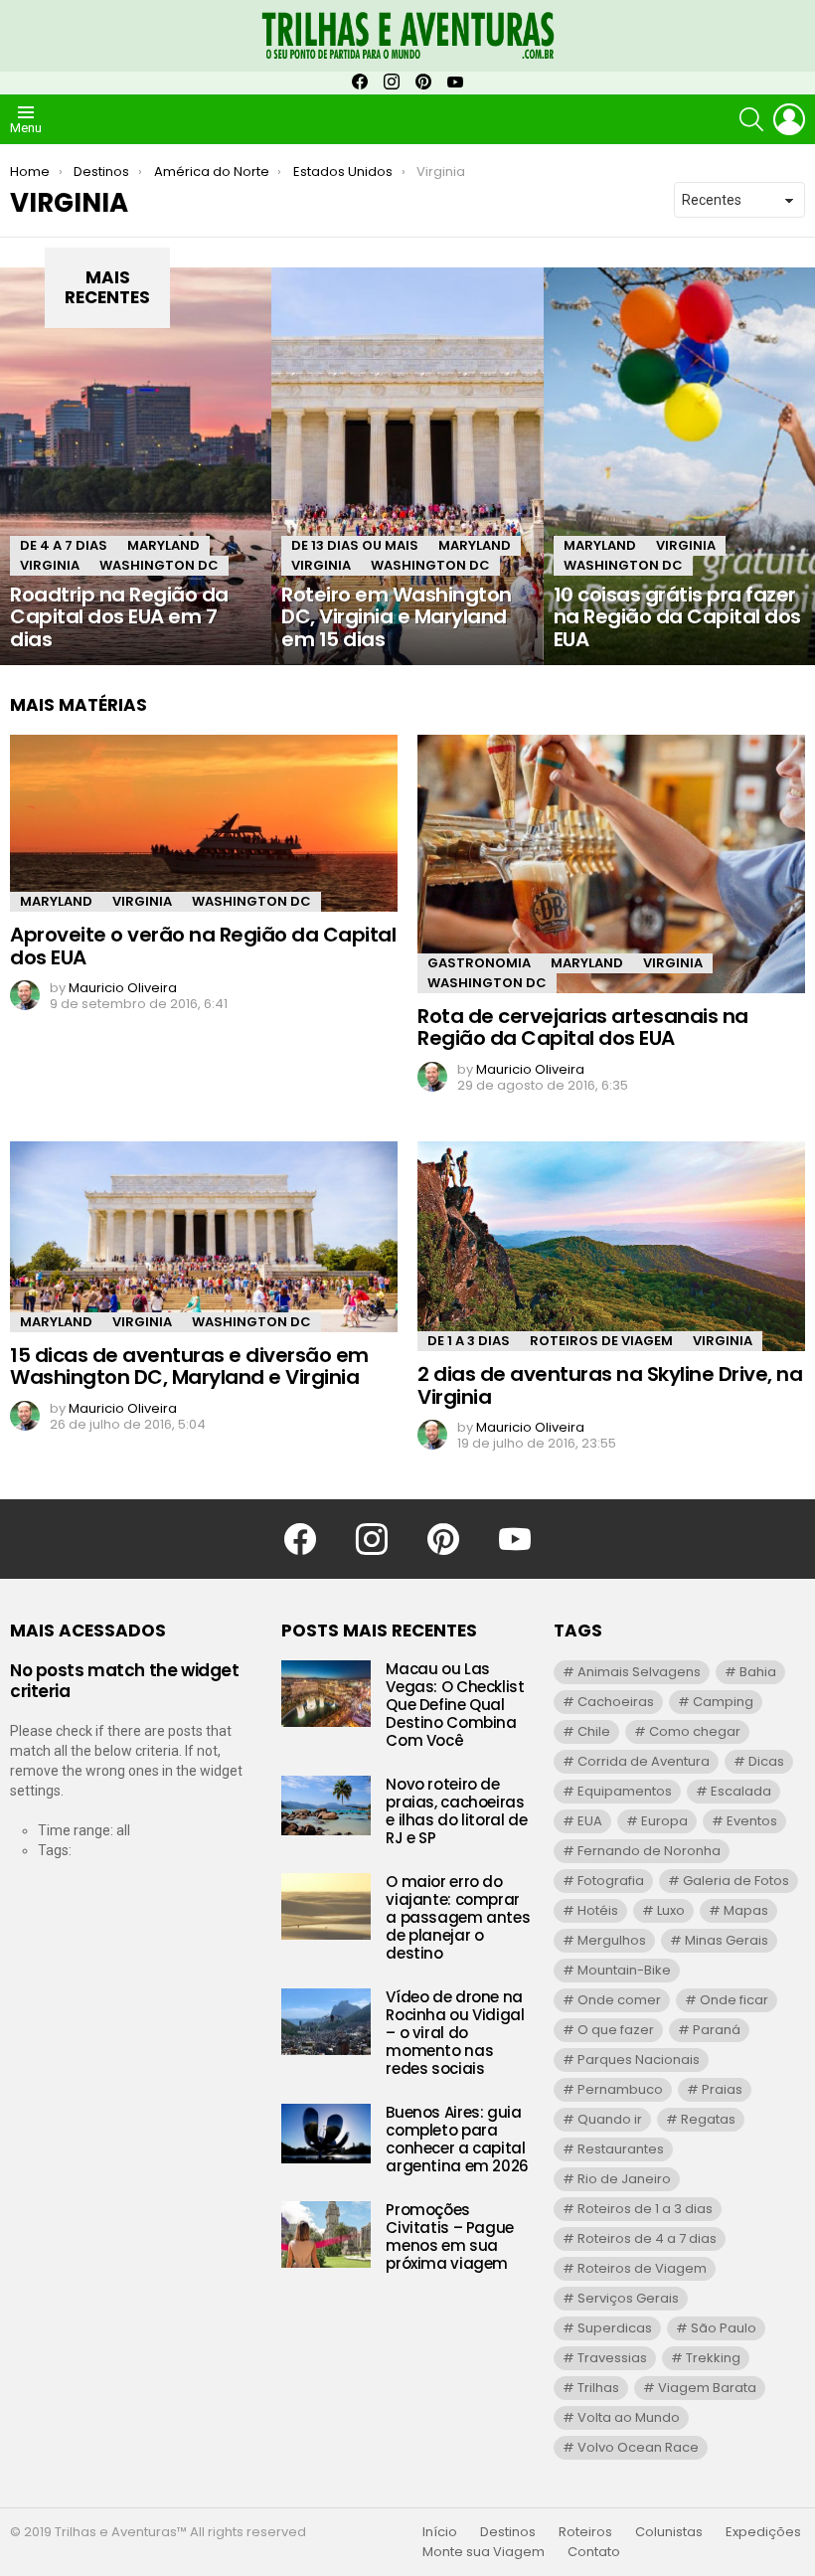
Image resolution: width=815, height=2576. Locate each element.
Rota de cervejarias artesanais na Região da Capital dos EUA (583, 1028)
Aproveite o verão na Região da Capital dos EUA (203, 946)
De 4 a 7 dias (64, 545)
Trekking (713, 2358)
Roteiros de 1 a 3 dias (645, 2209)
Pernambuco (620, 2089)
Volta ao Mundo (629, 2417)
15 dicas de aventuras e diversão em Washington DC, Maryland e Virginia (189, 1367)
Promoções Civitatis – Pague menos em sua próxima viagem (450, 2236)
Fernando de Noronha (649, 1851)
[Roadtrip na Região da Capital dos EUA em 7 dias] (136, 466)
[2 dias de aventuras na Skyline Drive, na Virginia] (611, 1246)
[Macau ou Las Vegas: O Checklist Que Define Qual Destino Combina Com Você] (326, 1694)
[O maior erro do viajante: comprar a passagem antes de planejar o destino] (326, 1906)
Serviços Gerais (628, 2298)
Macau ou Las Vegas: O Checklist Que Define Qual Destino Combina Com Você (455, 1705)
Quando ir (610, 2119)
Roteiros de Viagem (601, 1341)
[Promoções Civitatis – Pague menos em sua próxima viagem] (326, 2234)
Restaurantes (621, 2149)
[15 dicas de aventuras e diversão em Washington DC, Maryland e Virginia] (204, 1237)
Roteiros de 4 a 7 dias (647, 2238)
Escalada (741, 1791)
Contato (594, 2552)
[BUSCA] (751, 119)
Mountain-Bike (624, 1970)
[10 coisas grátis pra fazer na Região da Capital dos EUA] (679, 466)
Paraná (717, 2030)
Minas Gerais (727, 1940)
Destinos (508, 2532)
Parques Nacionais (639, 2060)
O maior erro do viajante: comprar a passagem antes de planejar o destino (458, 1917)
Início (440, 2532)
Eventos (752, 1821)
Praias (722, 2089)
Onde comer (619, 2000)
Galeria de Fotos (736, 1881)
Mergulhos (612, 1940)
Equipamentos (625, 1791)
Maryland (163, 545)
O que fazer (616, 2030)
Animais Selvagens (639, 1672)
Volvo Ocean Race (638, 2447)
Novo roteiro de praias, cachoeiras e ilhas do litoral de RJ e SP (456, 1811)
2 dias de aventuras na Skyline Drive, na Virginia (610, 1385)
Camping (723, 1702)
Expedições (763, 2532)
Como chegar (695, 1731)
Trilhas (598, 2388)
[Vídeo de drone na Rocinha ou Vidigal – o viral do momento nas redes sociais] (326, 2022)
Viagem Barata (707, 2388)
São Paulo (724, 2328)
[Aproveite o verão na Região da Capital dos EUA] (204, 823)
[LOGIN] (789, 119)
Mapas (746, 1910)
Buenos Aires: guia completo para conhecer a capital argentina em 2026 (457, 2139)
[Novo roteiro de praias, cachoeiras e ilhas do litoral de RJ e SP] (326, 1805)
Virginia (50, 565)
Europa (664, 1821)
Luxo (671, 1910)
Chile (594, 1731)
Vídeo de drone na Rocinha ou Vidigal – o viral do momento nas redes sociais (455, 2033)
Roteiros (585, 2532)
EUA (590, 1821)
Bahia (758, 1672)
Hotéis (598, 1910)
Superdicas (615, 2328)
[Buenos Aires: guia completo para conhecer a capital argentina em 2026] (326, 2134)
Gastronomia (479, 963)
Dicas (766, 1761)
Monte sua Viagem (484, 2552)
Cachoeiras (616, 1702)
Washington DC (159, 565)
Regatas (708, 2119)
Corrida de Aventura (644, 1761)
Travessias (612, 2358)
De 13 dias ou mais (355, 545)
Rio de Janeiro (624, 2179)
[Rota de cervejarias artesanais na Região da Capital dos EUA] (611, 864)
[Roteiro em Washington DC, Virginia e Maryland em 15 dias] (407, 466)
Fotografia (611, 1881)
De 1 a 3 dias (469, 1341)
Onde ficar (734, 2000)
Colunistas (669, 2532)
